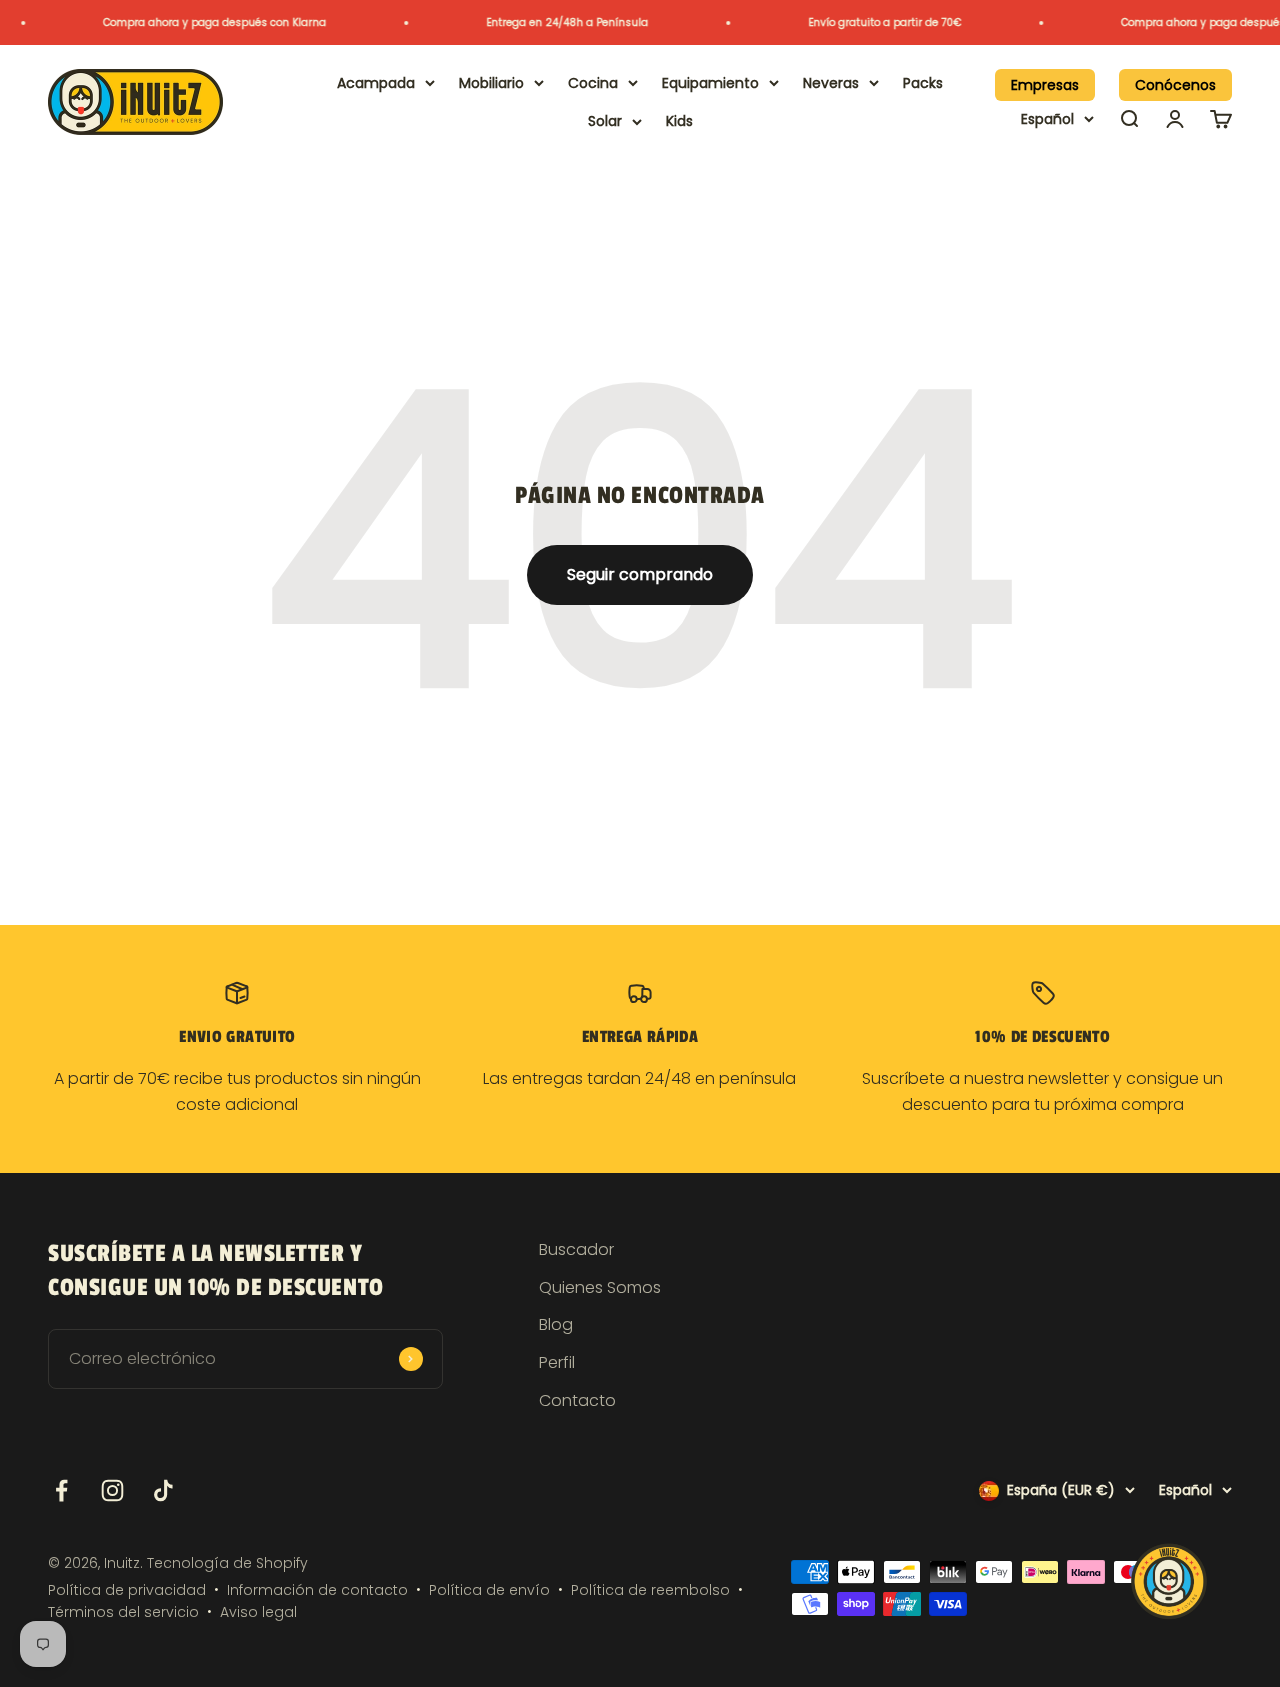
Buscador (576, 1249)
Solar (605, 121)
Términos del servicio (123, 1612)
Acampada (376, 83)
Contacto (577, 1400)
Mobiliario (491, 83)
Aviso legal (258, 1612)
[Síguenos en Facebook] (61, 1490)
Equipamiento (710, 83)
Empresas (1045, 85)
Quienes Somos (600, 1287)
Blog (556, 1324)
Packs (923, 83)
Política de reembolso (650, 1590)
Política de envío (489, 1590)
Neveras (831, 83)
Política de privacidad (127, 1590)
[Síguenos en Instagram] (112, 1490)
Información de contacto (317, 1590)
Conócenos (1175, 85)
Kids (679, 121)
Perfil (557, 1362)
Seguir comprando (640, 574)
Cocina (593, 83)
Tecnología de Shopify (227, 1563)
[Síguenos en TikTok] (163, 1490)
